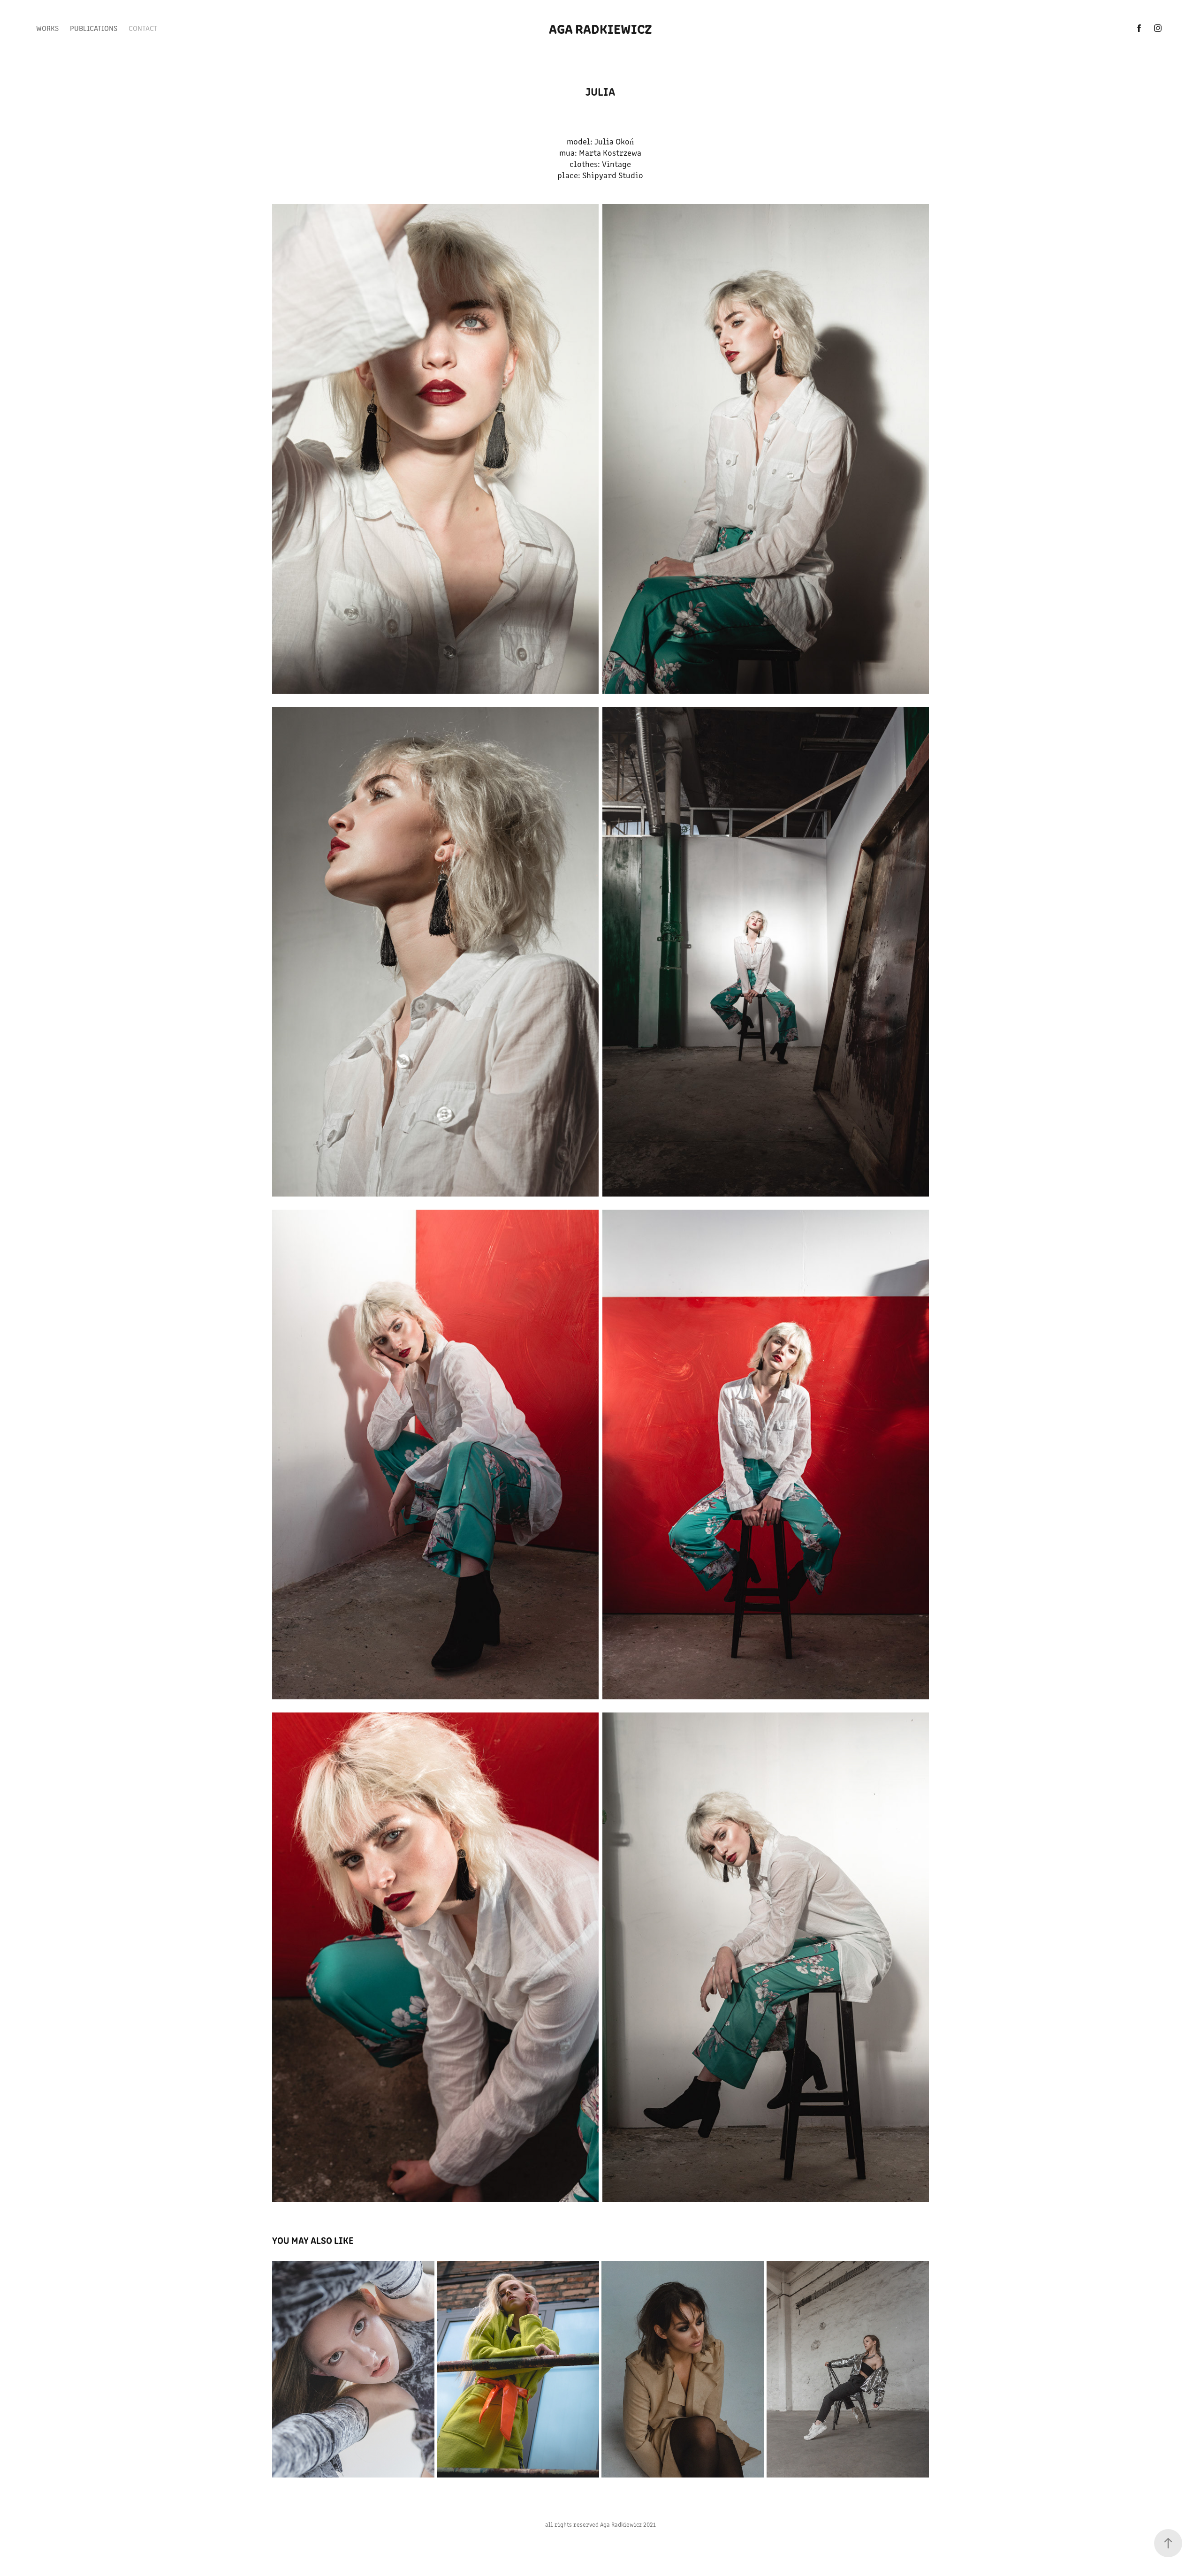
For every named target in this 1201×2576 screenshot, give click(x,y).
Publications (94, 28)
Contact (143, 28)
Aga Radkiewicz (600, 28)
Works (47, 28)
